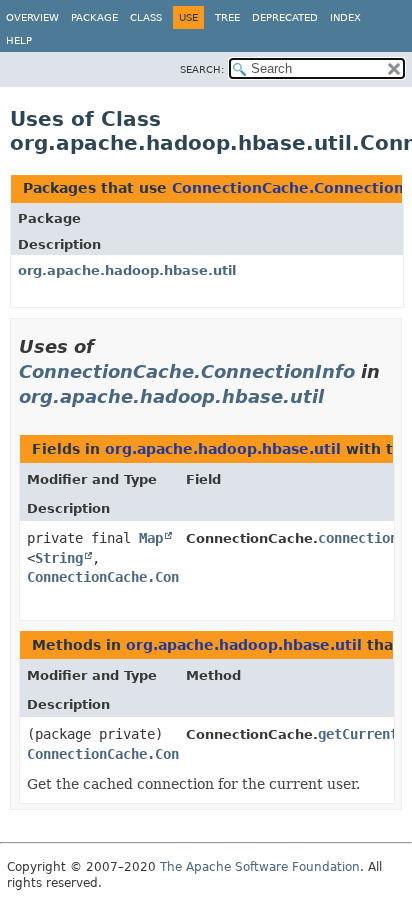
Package (94, 17)
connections (362, 538)
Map (151, 538)
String (59, 558)
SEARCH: (202, 69)
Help (19, 40)
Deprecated (285, 17)
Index (345, 17)
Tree (227, 17)
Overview (32, 17)
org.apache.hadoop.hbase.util (127, 270)
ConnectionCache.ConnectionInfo (187, 371)
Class (146, 17)
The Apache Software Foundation (260, 867)
